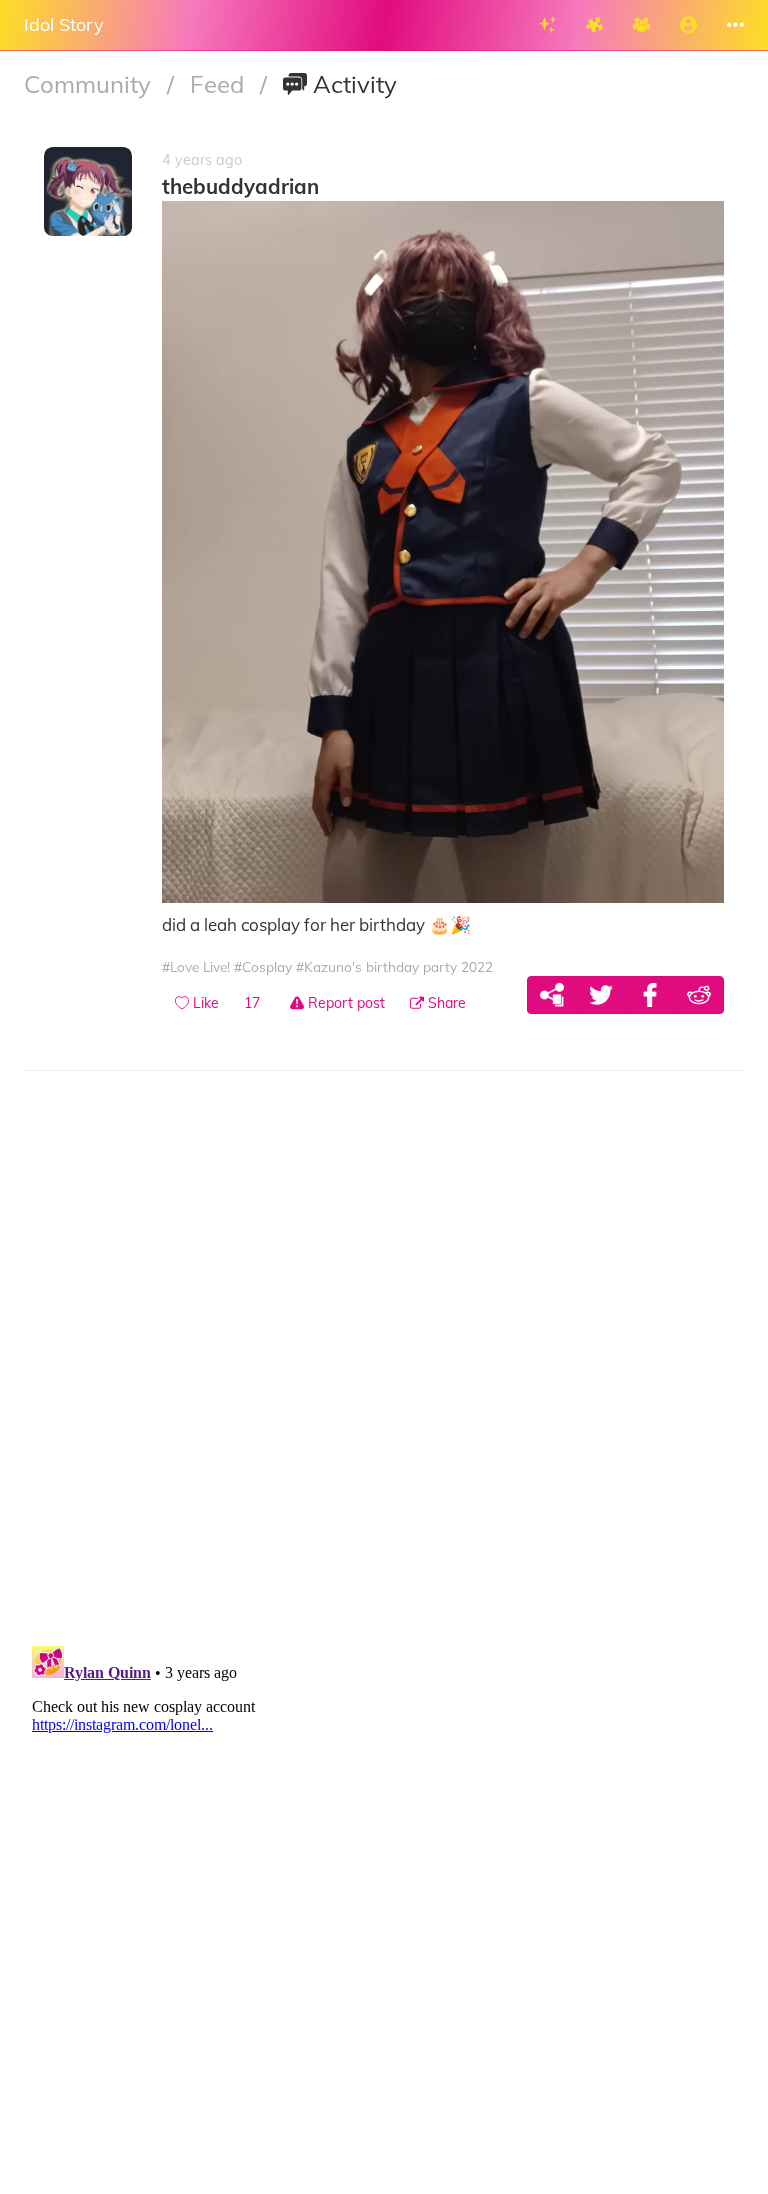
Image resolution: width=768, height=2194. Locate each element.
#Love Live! (196, 966)
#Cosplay (263, 966)
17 (252, 1003)
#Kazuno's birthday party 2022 (394, 966)
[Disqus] (384, 1370)
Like (204, 1003)
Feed (220, 84)
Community (90, 84)
